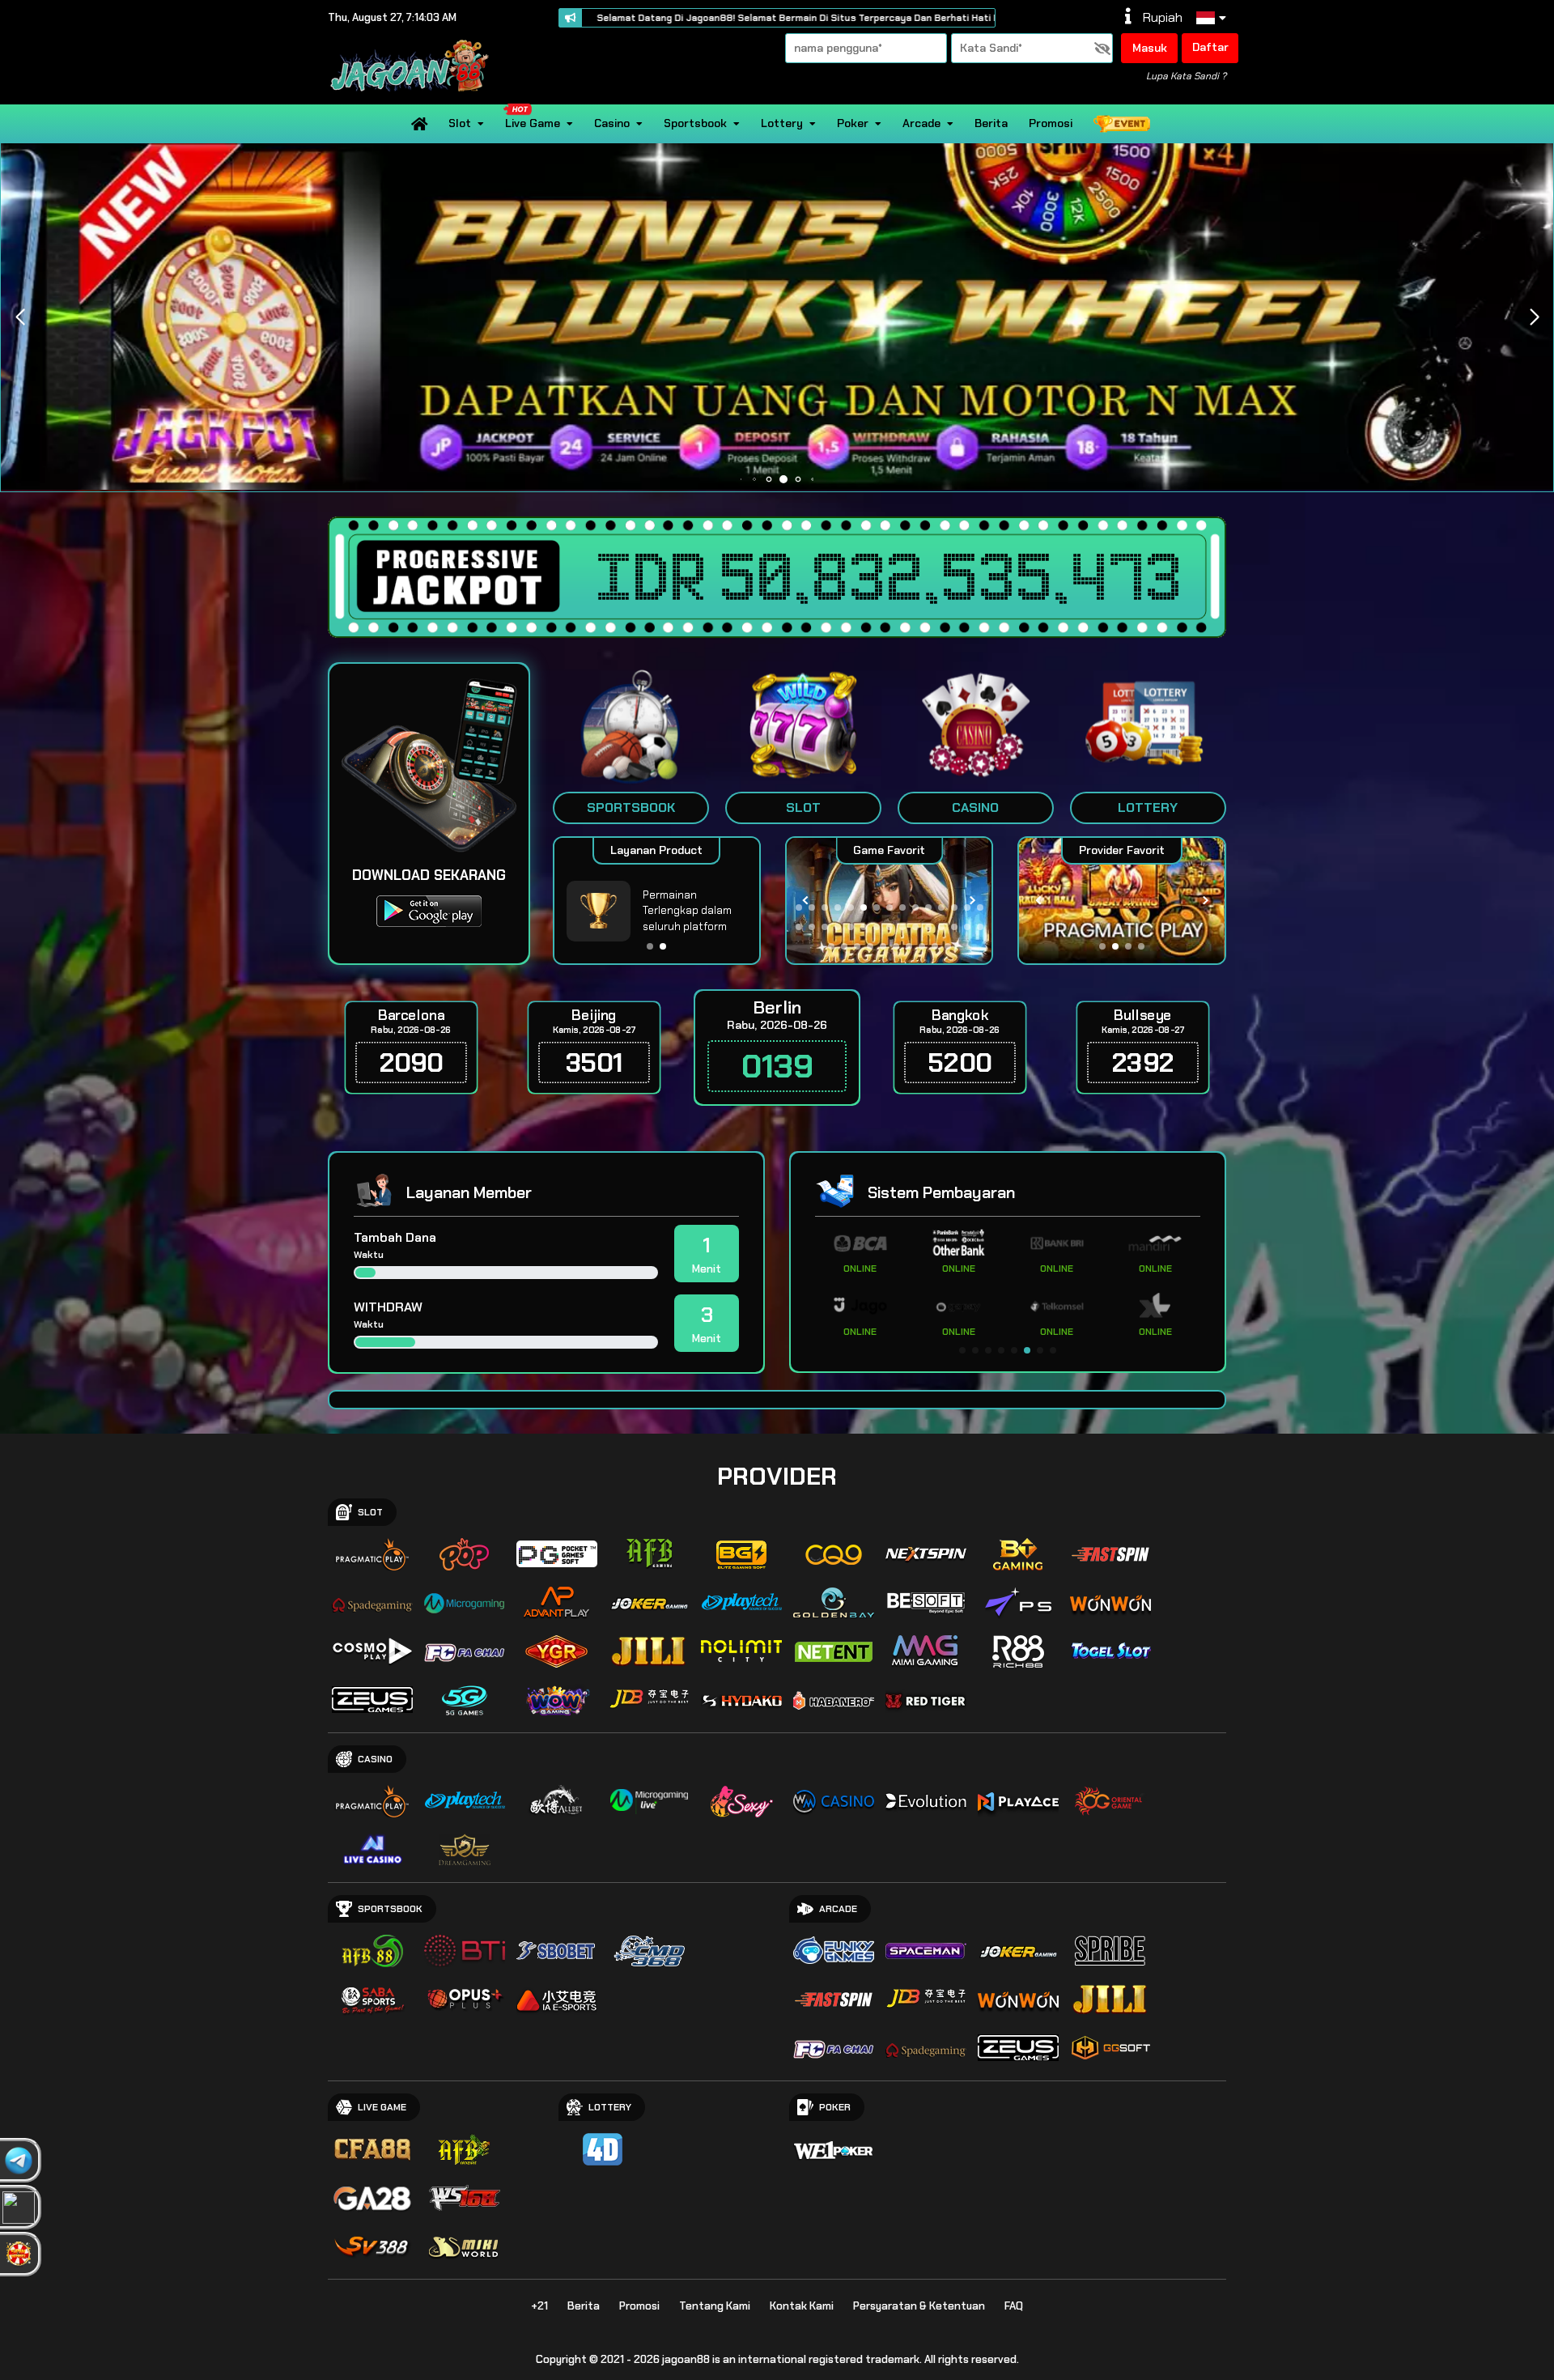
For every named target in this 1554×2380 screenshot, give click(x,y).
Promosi (1051, 123)
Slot (460, 123)
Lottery (782, 123)
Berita (991, 123)
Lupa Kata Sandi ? (1186, 76)
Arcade (921, 123)
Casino (612, 123)
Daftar (1210, 47)
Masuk (1150, 48)
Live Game (533, 123)
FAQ (1014, 2306)
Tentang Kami (715, 2306)
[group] (1121, 901)
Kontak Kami (802, 2306)
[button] (1534, 317)
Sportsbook (695, 123)
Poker (853, 123)
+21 (539, 2306)
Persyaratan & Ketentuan (919, 2306)
